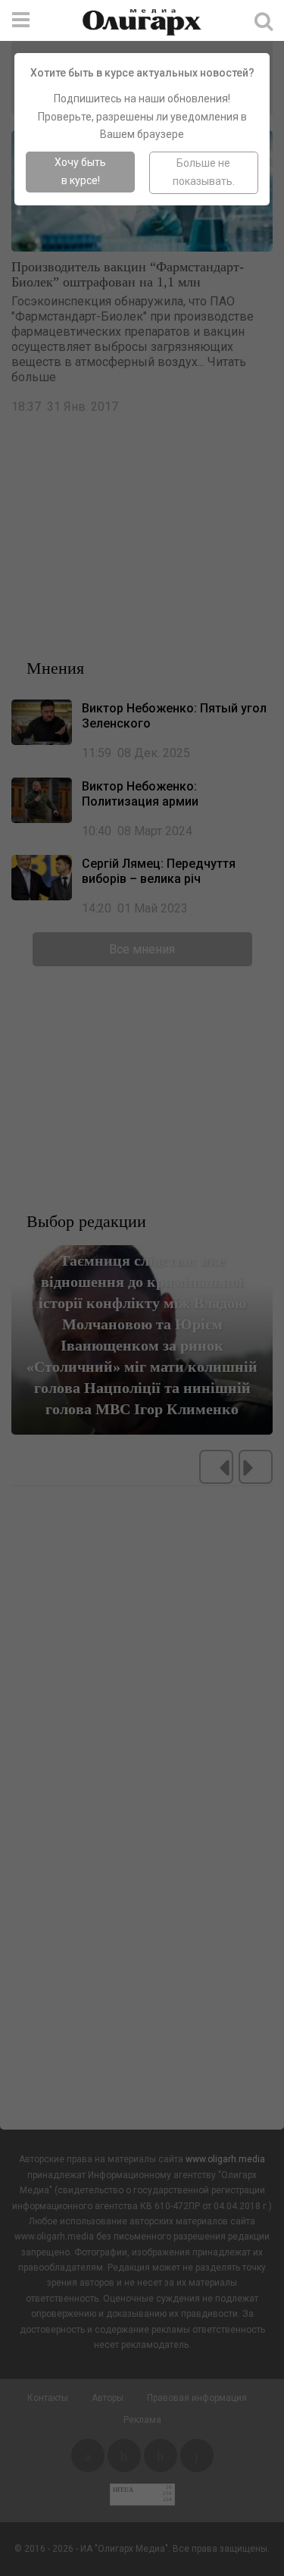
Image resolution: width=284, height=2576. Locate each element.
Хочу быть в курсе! (80, 171)
